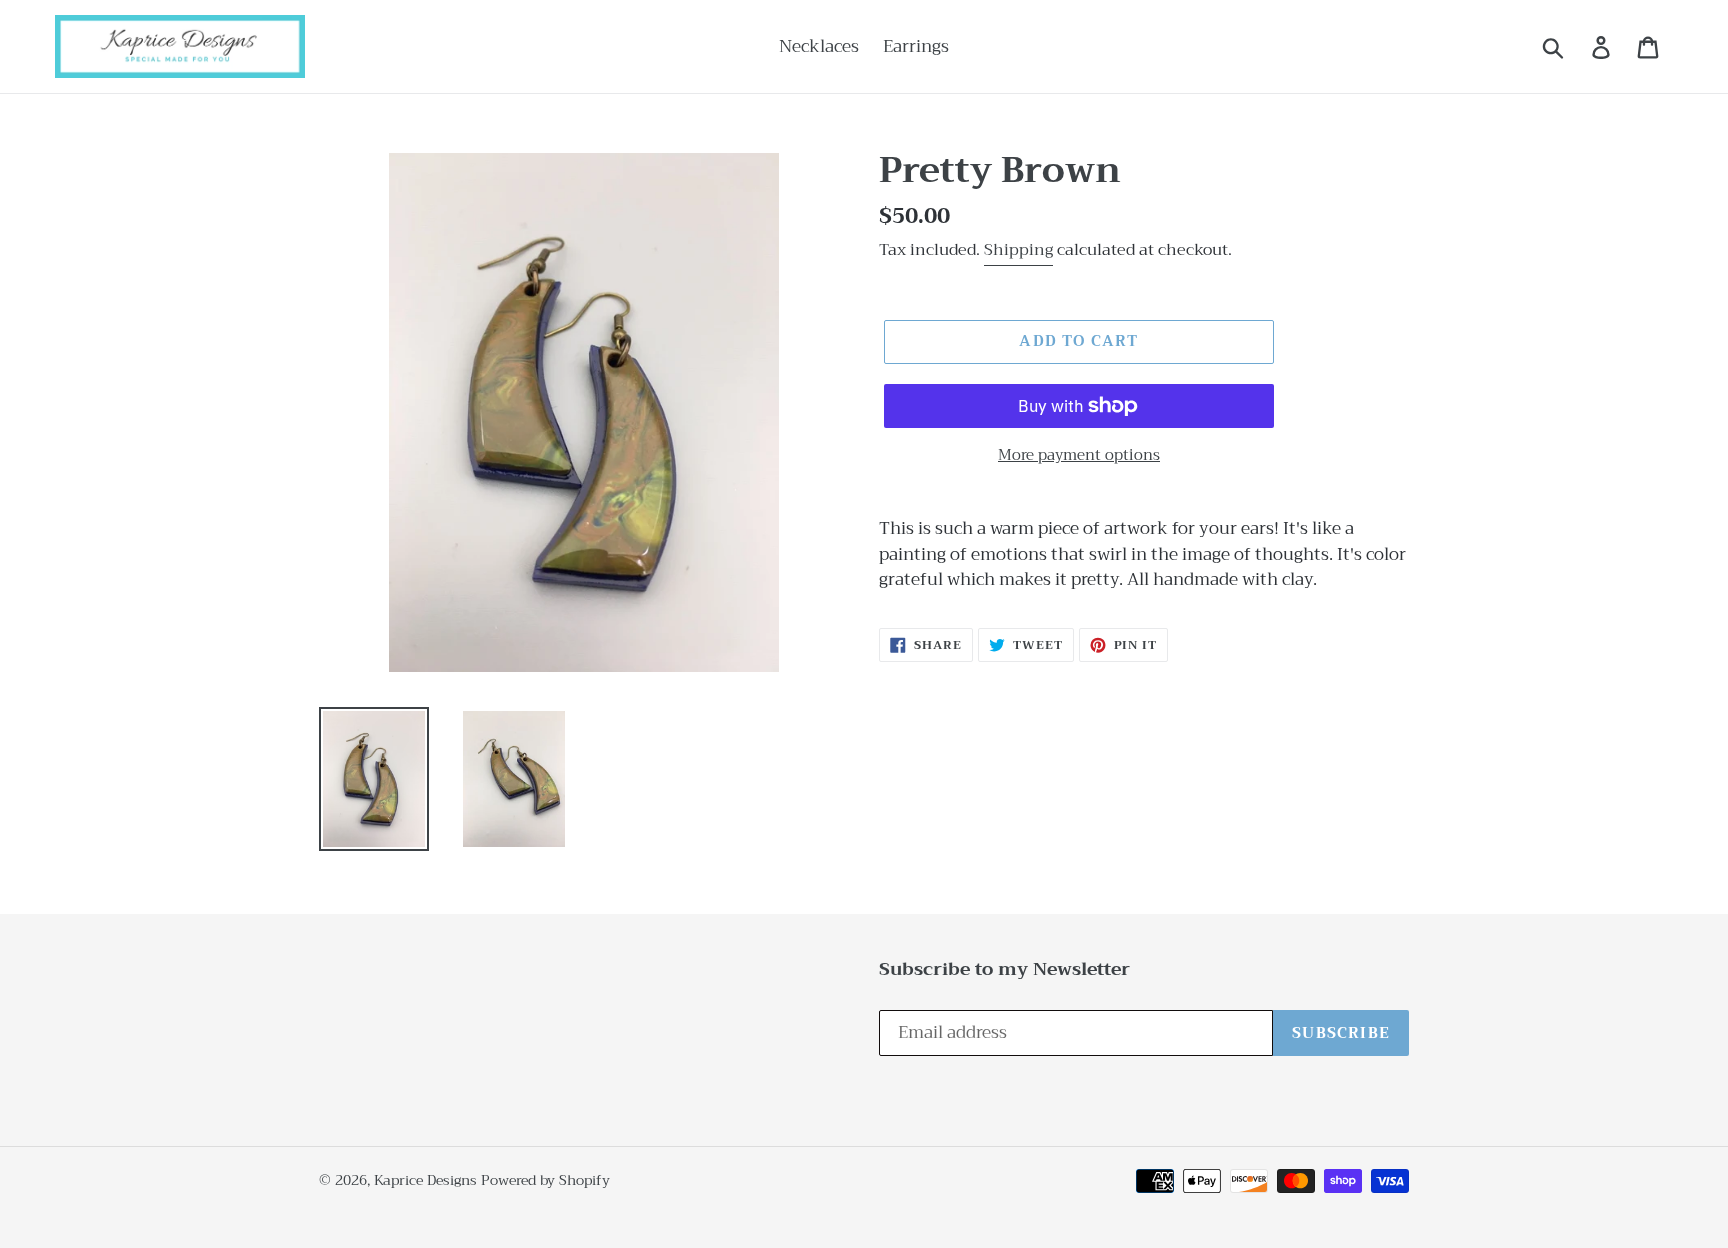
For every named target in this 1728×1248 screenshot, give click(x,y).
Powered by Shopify (545, 1180)
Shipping (1018, 250)
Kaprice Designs (425, 1180)
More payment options (1079, 455)
